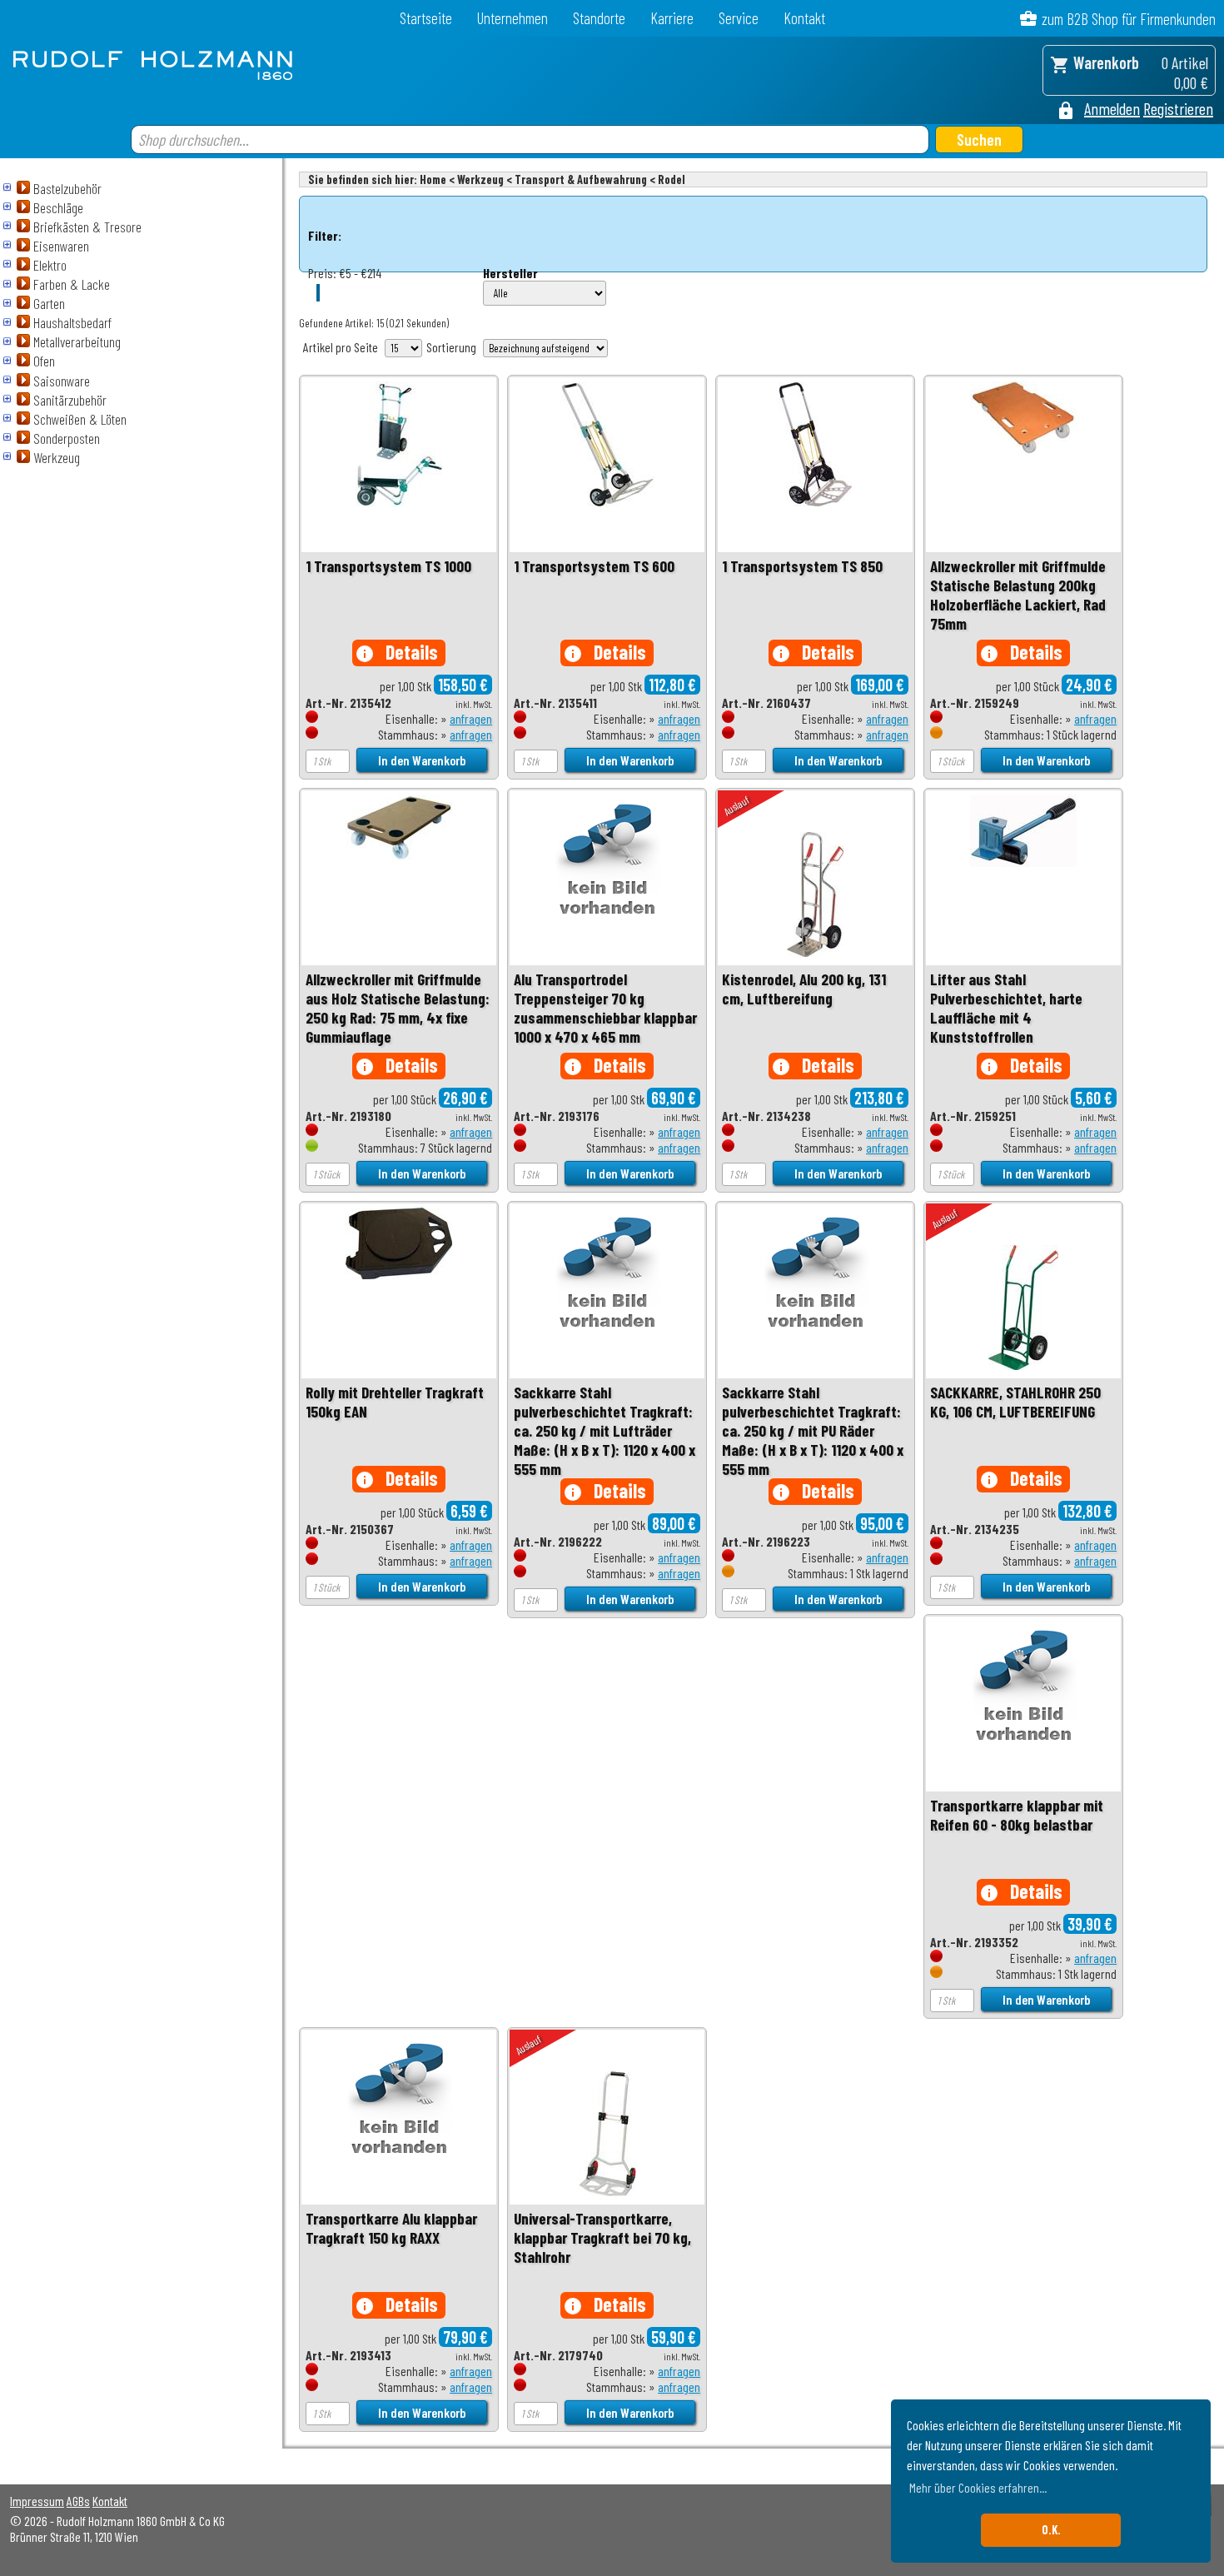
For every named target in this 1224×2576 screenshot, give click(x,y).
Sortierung (451, 347)
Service (739, 18)
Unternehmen (512, 18)
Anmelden (1112, 108)
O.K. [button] (1051, 2530)
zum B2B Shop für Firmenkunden (1129, 19)
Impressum (37, 2501)
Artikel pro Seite (341, 347)
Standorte (599, 18)
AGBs (78, 2501)
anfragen (471, 718)
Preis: (322, 273)
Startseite (426, 18)
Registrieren (1178, 108)
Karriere (672, 18)
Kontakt (804, 18)
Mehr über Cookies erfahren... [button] (978, 2487)
